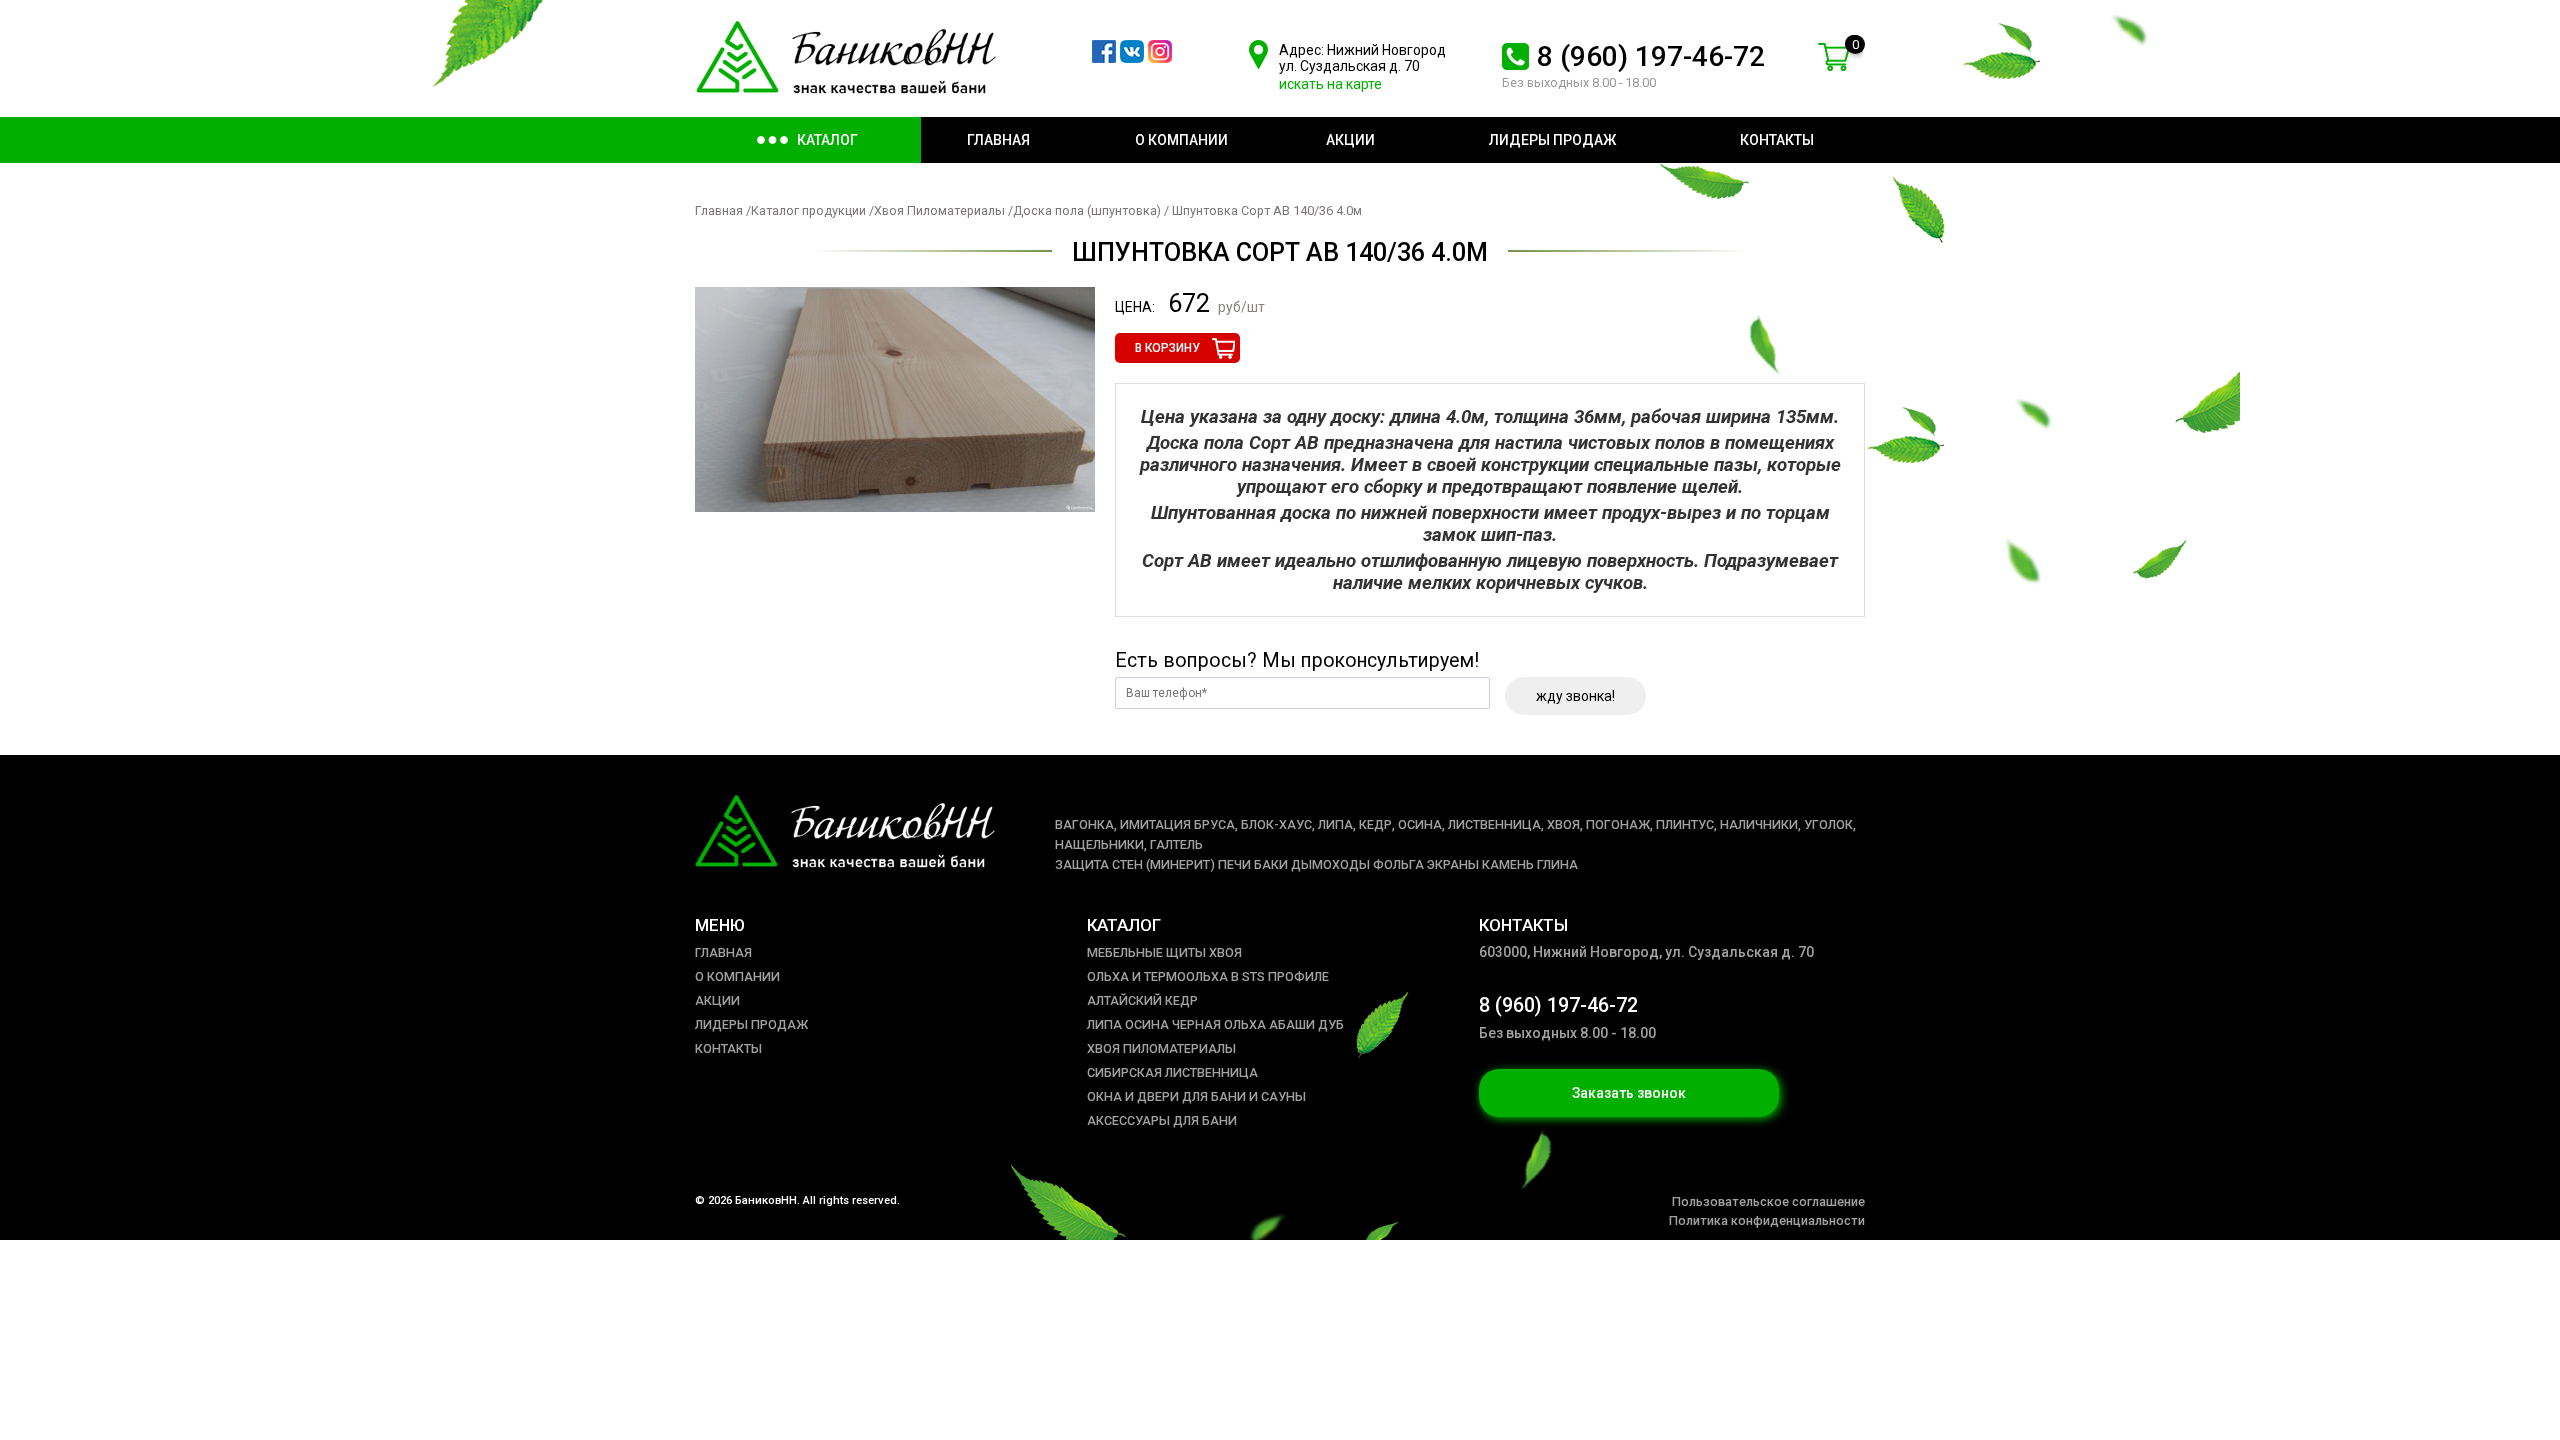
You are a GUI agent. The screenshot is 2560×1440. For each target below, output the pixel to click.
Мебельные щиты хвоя (1164, 952)
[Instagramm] (1160, 58)
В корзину (1167, 348)
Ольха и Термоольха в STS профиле (1208, 976)
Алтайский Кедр (1142, 1000)
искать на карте (1330, 84)
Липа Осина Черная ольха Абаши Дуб (1215, 1024)
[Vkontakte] (1132, 58)
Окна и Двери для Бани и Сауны (1196, 1096)
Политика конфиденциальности (1767, 1220)
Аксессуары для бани (1162, 1120)
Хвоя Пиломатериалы (939, 210)
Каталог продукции (808, 210)
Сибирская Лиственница (1172, 1072)
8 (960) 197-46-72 (1651, 56)
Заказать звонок (1629, 1093)
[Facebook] (1104, 58)
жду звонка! (1575, 696)
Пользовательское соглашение (1768, 1201)
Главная (719, 210)
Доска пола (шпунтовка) (1087, 210)
